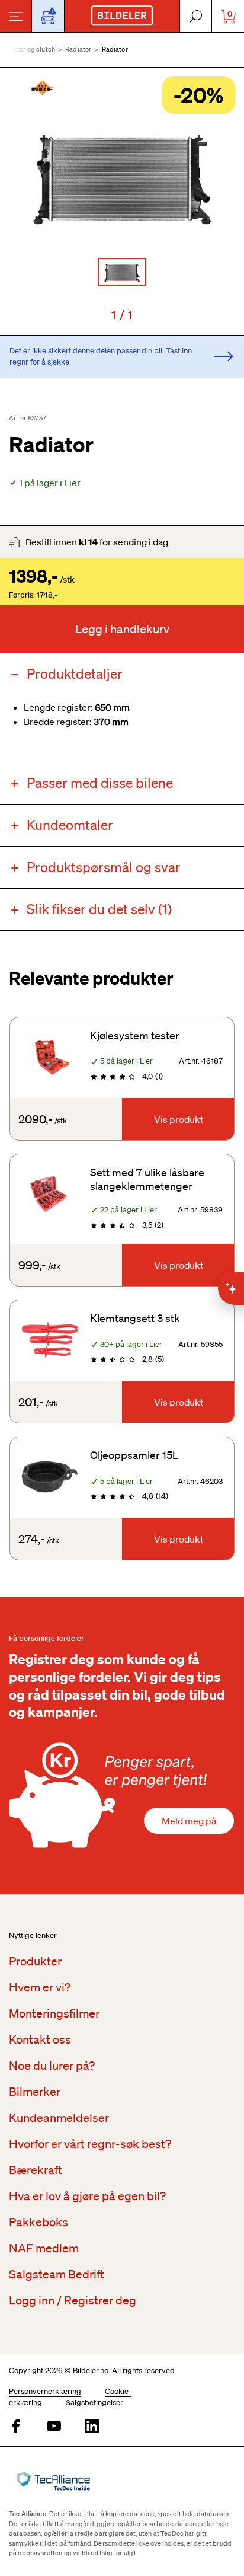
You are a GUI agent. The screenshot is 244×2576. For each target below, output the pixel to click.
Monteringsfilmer (54, 2013)
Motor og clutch (32, 49)
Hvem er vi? (40, 1987)
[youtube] (54, 2427)
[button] (122, 175)
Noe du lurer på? (52, 2066)
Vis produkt (179, 1119)
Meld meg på (189, 1821)
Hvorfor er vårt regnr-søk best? (90, 2144)
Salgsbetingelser (94, 2403)
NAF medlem (44, 2248)
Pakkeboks (38, 2222)
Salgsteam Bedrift (57, 2274)
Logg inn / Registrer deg (73, 2300)
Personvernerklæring (45, 2391)
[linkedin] (92, 2427)
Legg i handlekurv (122, 629)
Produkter (35, 1961)
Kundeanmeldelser (59, 2118)
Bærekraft (36, 2170)
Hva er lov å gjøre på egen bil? (87, 2196)
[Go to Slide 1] (122, 272)
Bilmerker (35, 2092)
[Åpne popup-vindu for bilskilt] (48, 16)
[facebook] (16, 2427)
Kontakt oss (40, 2039)
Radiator (78, 49)
